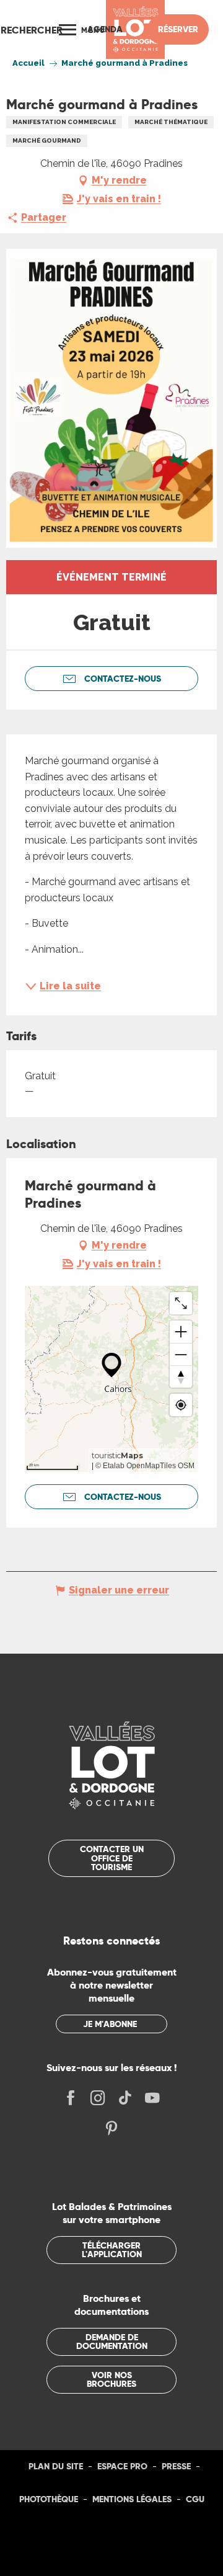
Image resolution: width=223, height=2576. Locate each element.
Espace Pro (122, 2466)
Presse (176, 2466)
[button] (32, 30)
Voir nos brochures (111, 2379)
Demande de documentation (112, 2342)
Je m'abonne (110, 2024)
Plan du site (56, 2466)
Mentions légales (132, 2499)
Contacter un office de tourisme (112, 1858)
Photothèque (49, 2499)
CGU (195, 2499)
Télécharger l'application (112, 2250)
